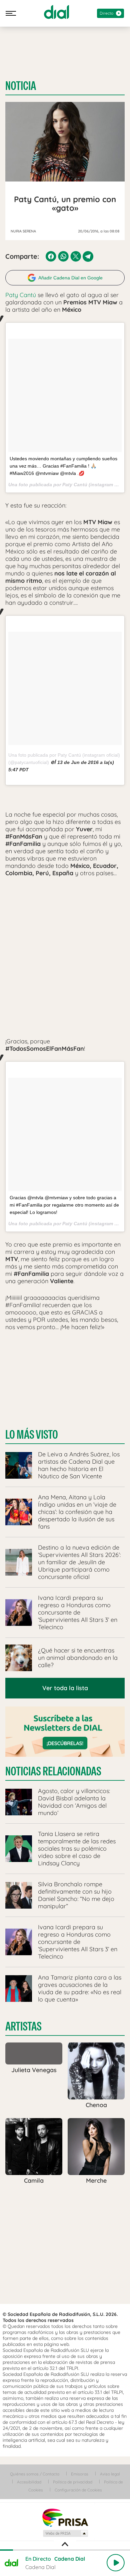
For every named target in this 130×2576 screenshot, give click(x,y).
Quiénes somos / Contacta (35, 2474)
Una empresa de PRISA (65, 2517)
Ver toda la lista (65, 1688)
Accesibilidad (29, 2482)
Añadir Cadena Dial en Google (70, 278)
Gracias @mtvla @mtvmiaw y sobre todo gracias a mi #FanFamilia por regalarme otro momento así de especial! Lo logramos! (64, 1205)
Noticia (21, 86)
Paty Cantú (21, 295)
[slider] (65, 2550)
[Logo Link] (56, 12)
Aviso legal (110, 2474)
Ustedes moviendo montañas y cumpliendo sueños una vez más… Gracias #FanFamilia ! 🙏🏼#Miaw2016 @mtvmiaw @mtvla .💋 (63, 466)
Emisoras (80, 2474)
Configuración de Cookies (78, 2490)
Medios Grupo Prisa (65, 2533)
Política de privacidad (73, 2482)
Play (116, 2563)
